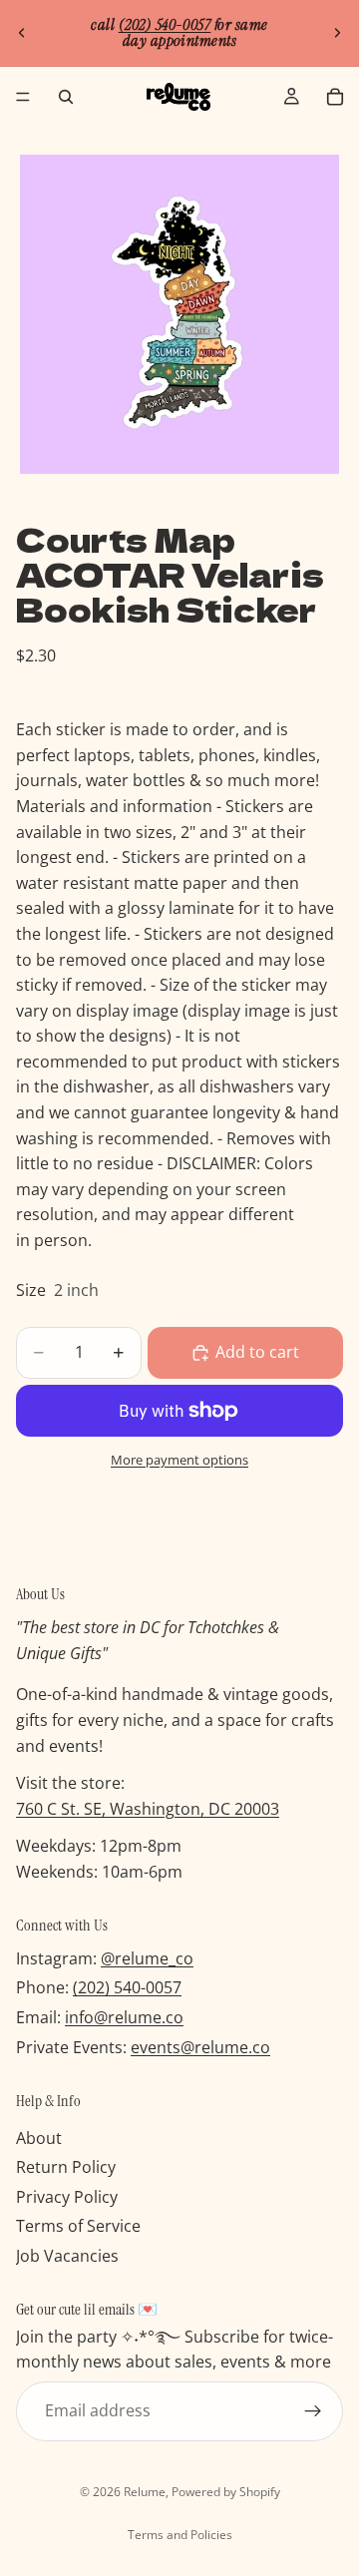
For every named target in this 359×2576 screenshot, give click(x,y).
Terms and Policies (180, 2535)
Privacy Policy (67, 2197)
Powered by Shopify (226, 2492)
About (39, 2138)
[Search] (66, 97)
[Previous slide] (22, 33)
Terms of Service (78, 2227)
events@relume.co (200, 2047)
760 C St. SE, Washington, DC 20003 (148, 1809)
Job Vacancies (67, 2256)
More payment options (179, 1460)
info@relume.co (124, 2017)
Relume (145, 2492)
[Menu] (23, 97)
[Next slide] (337, 33)
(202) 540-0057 (127, 1988)
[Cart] (335, 97)
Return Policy (66, 2168)
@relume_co (147, 1958)
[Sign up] (313, 2411)
